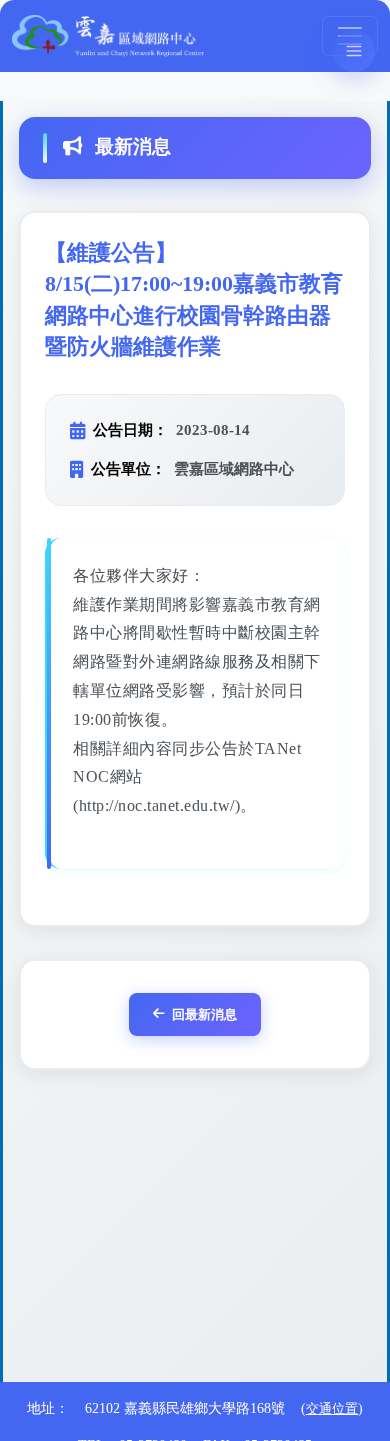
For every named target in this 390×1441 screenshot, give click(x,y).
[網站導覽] (354, 51)
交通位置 (332, 1408)
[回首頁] (108, 35)
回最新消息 (204, 1014)
